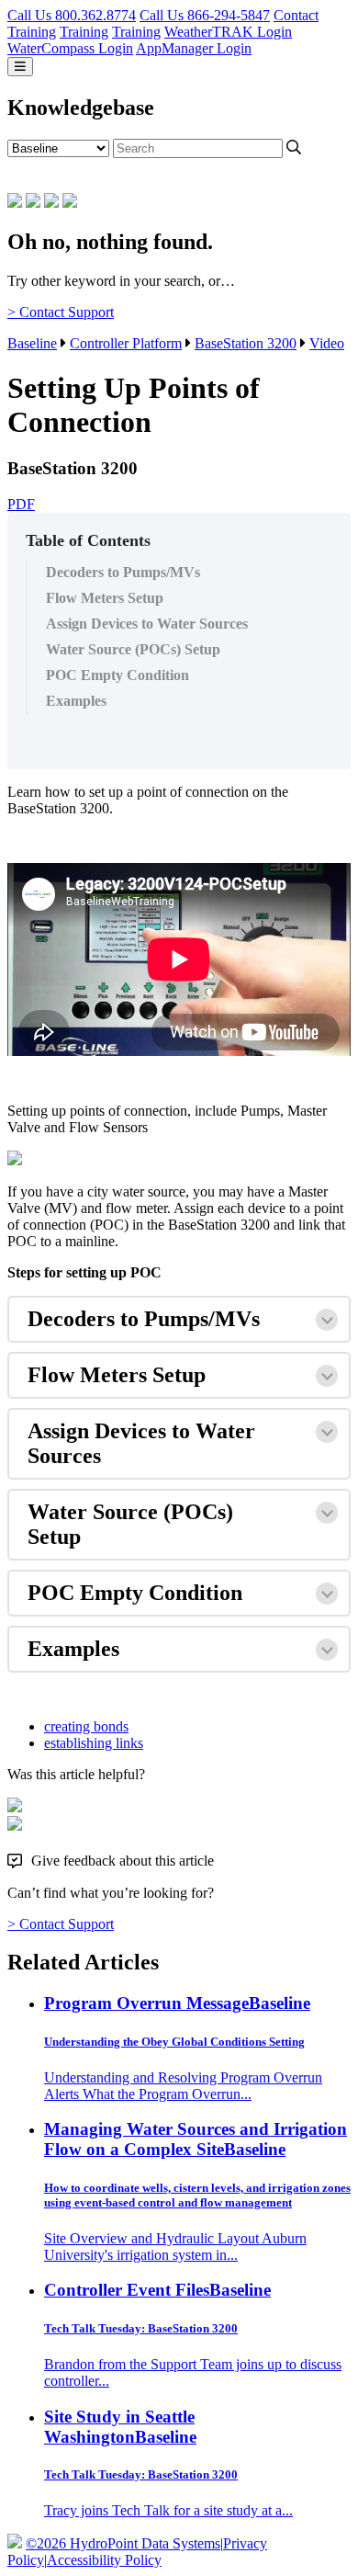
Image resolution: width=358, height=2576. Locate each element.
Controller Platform (126, 343)
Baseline (32, 343)
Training (32, 32)
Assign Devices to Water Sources (147, 624)
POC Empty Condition (119, 675)
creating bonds (86, 1726)
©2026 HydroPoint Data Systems (123, 2543)
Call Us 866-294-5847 (205, 15)
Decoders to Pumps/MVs (123, 572)
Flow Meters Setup (105, 598)
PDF (21, 504)
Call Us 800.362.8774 (72, 15)
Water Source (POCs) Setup (135, 649)
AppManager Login (194, 48)
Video (327, 343)
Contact (296, 15)
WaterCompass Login (70, 48)
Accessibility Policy (104, 2560)
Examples (76, 701)
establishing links (94, 1743)
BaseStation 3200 (246, 343)
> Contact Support (61, 312)
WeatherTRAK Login (228, 32)
